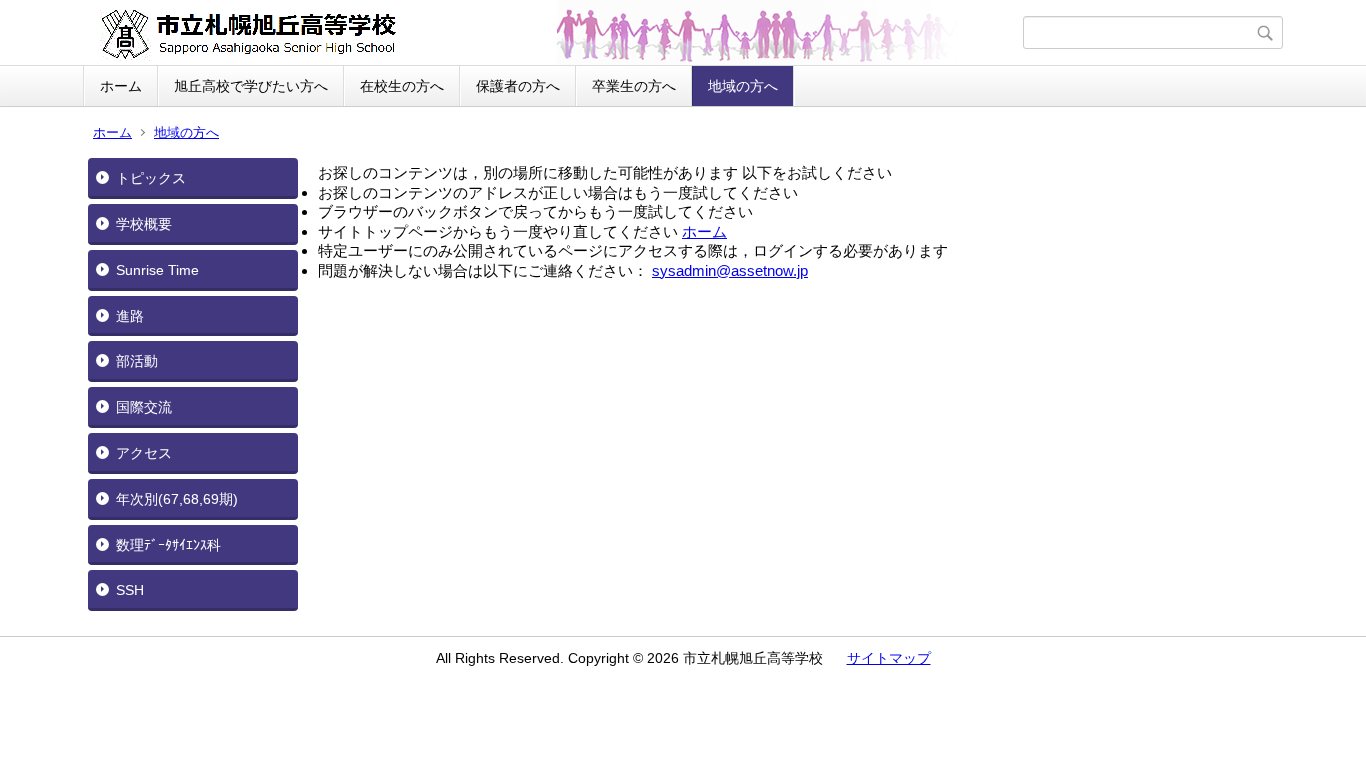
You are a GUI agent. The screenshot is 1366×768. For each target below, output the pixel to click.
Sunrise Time (157, 270)
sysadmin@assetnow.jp (730, 270)
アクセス (144, 453)
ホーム (121, 86)
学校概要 (144, 224)
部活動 (137, 361)
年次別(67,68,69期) (177, 499)
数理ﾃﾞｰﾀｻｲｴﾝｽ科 (168, 545)
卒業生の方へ (634, 86)
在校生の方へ (402, 86)
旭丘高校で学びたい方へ (251, 86)
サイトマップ (889, 658)
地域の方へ (743, 86)
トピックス (151, 178)
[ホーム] (555, 33)
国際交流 (144, 407)
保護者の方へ (518, 86)
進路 (130, 316)
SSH (130, 590)
